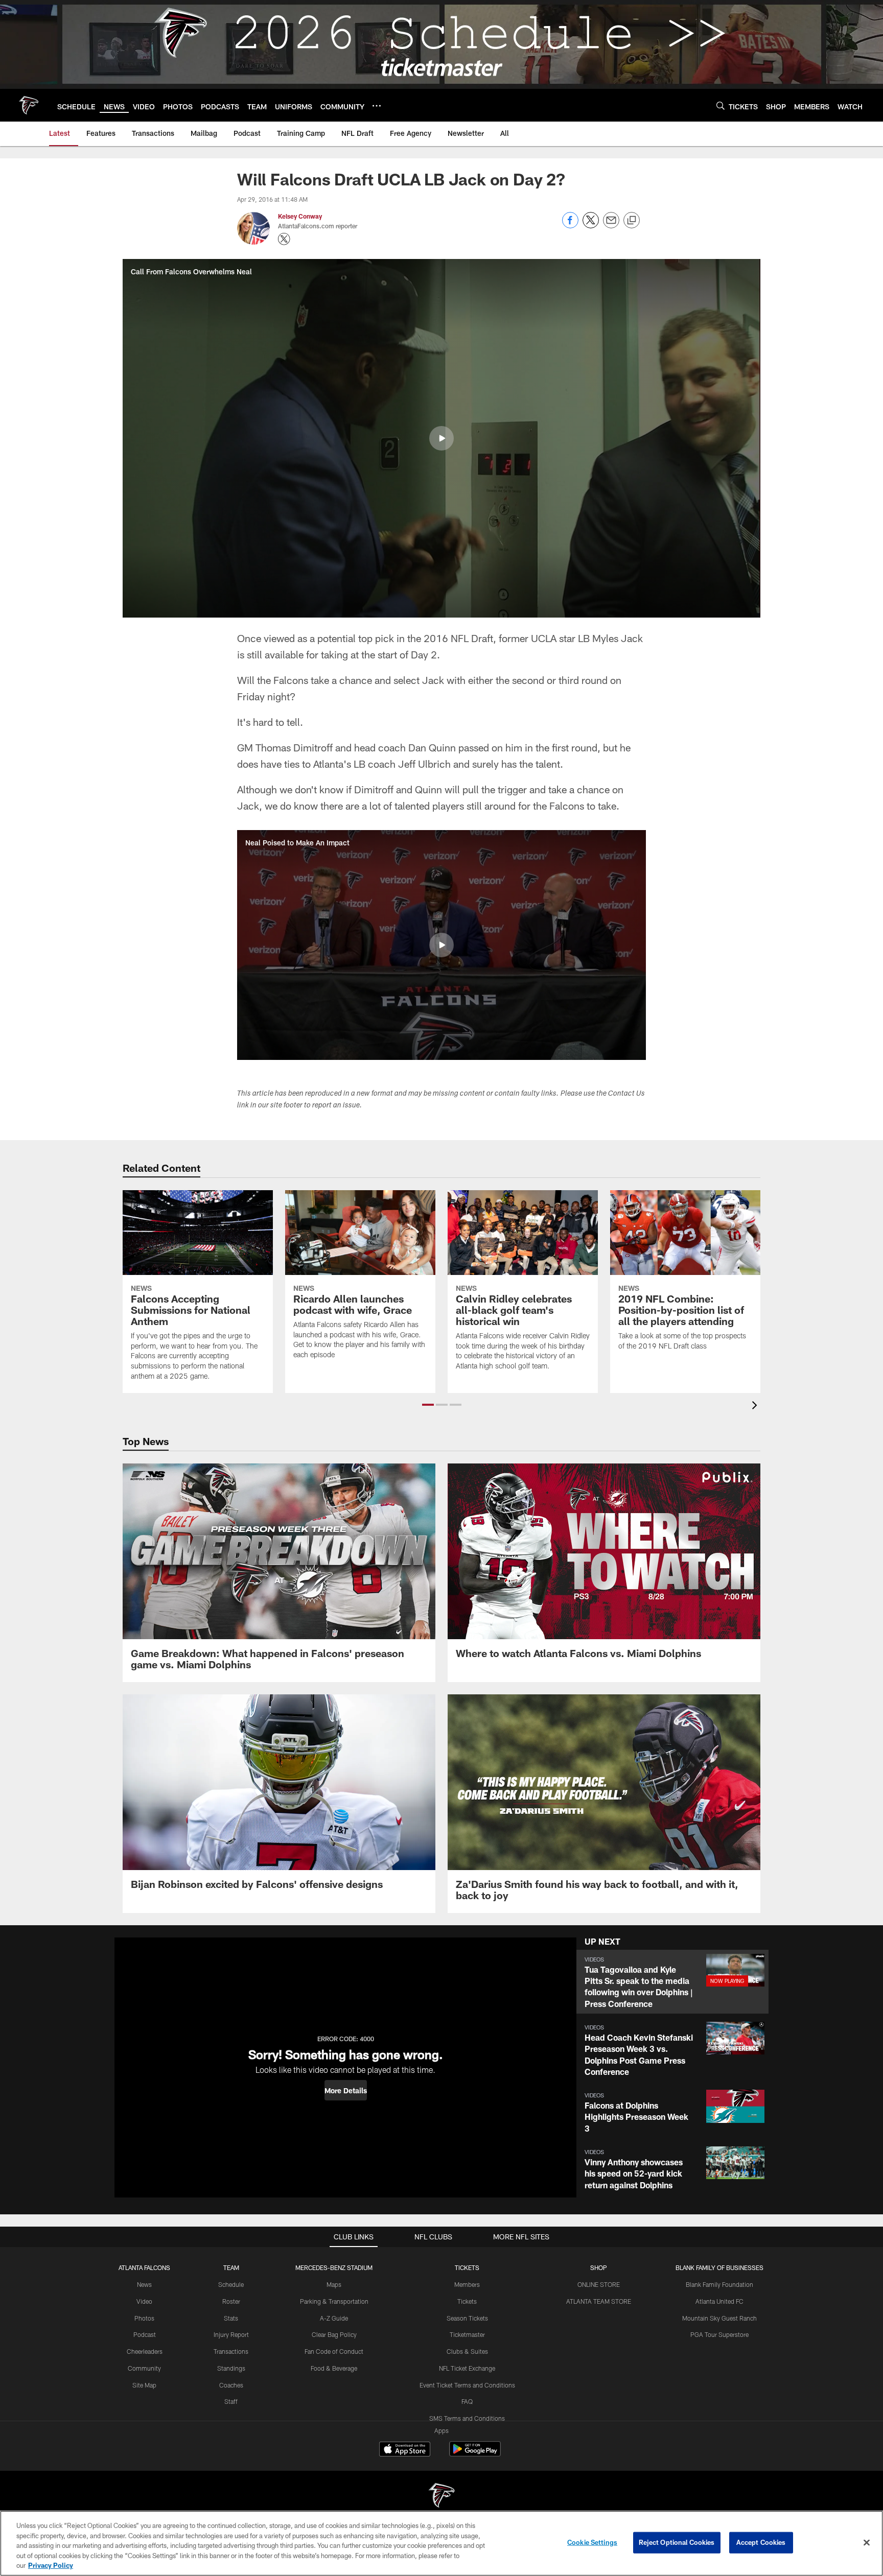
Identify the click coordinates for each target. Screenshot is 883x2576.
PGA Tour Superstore (719, 2334)
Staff (231, 2401)
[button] (441, 438)
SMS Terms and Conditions (467, 2418)
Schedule (231, 2284)
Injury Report (231, 2334)
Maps (334, 2284)
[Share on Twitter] (591, 226)
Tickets (467, 2301)
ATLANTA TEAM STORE (599, 2301)
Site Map (144, 2385)
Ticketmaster (467, 2334)
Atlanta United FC (719, 2301)
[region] (441, 2543)
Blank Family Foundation (719, 2284)
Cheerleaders (145, 2351)
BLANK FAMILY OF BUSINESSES (719, 2267)
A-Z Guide (334, 2318)
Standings (231, 2368)
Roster (231, 2301)
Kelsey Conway (300, 216)
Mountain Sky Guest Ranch (719, 2318)
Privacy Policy (51, 2565)
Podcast (145, 2334)
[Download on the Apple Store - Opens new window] (405, 2450)
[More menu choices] (377, 106)
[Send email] (611, 226)
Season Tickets (467, 2318)
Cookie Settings (592, 2542)
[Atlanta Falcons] (441, 2497)
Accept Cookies (761, 2542)
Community (144, 2368)
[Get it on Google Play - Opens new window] (475, 2454)
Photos (144, 2318)
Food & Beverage (334, 2368)
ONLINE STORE (599, 2284)
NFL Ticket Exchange (467, 2368)
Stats (231, 2318)
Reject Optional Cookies (677, 2542)
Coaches (231, 2385)
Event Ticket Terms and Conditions (467, 2385)
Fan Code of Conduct (334, 2351)
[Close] (867, 2543)
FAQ (467, 2401)
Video (144, 2301)
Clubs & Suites (467, 2351)
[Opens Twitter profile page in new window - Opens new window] (284, 239)
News (144, 2284)
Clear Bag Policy (334, 2334)
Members (467, 2284)
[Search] (721, 105)
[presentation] (756, 1407)
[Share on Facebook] (570, 226)
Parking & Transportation (334, 2301)
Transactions (231, 2351)
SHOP (599, 2267)
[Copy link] (632, 221)
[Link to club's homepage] (29, 105)
